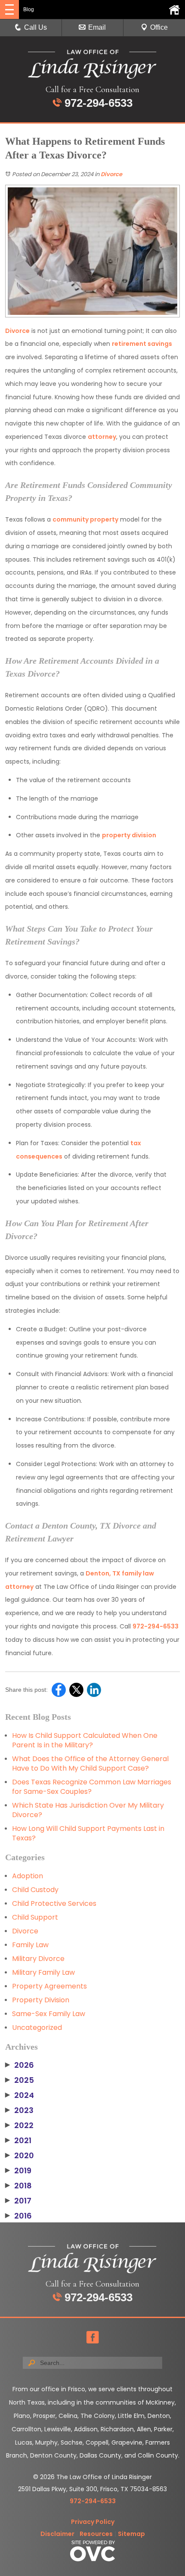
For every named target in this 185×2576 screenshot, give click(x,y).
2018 (18, 2186)
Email (97, 27)
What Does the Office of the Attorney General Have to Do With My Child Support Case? (90, 1763)
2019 (18, 2171)
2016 (18, 2216)
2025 (20, 2080)
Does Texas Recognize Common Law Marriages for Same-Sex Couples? (92, 1787)
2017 (18, 2201)
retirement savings (142, 344)
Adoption (28, 1876)
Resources (96, 2534)
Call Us (35, 27)
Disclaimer (57, 2534)
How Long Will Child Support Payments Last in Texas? (88, 1833)
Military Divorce (38, 1959)
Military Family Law (43, 1972)
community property (85, 519)
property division (129, 835)
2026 (20, 2065)
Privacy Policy (93, 2522)
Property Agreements (49, 1986)
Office (159, 27)
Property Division (41, 2000)
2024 (20, 2095)
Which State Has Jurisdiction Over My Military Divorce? (88, 1810)
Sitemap (131, 2534)
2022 (19, 2125)
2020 (20, 2156)
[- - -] (9, 9)
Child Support (35, 1917)
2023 (19, 2110)
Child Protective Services (54, 1903)
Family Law (30, 1945)
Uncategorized (37, 2028)
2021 (18, 2141)
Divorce (111, 174)
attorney (102, 437)
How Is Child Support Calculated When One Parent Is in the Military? (85, 1740)
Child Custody (35, 1890)
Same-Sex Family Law (49, 2014)
